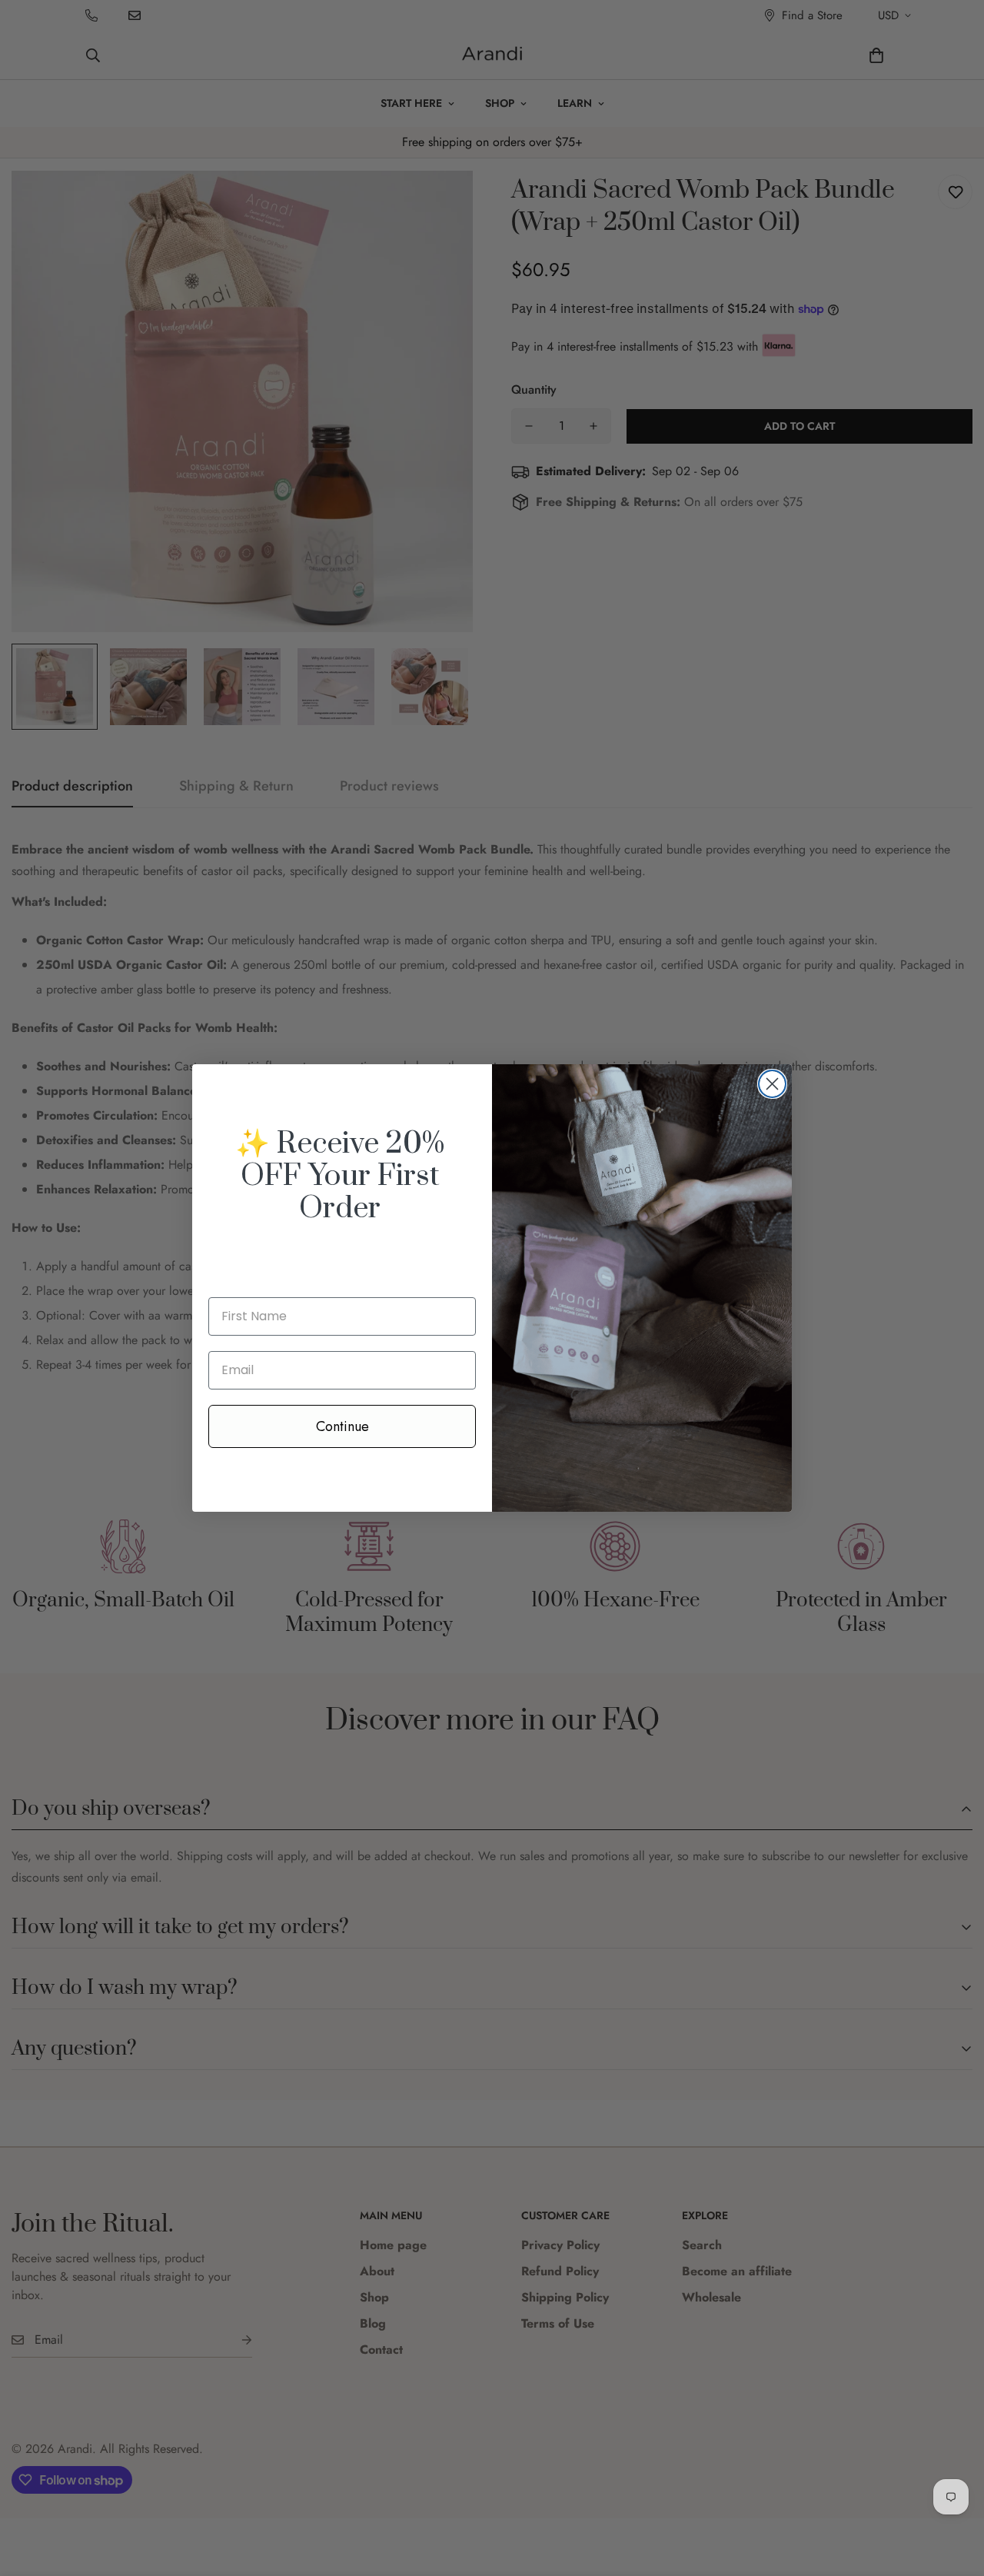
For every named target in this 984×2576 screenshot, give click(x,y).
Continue (342, 1426)
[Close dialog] (772, 1084)
